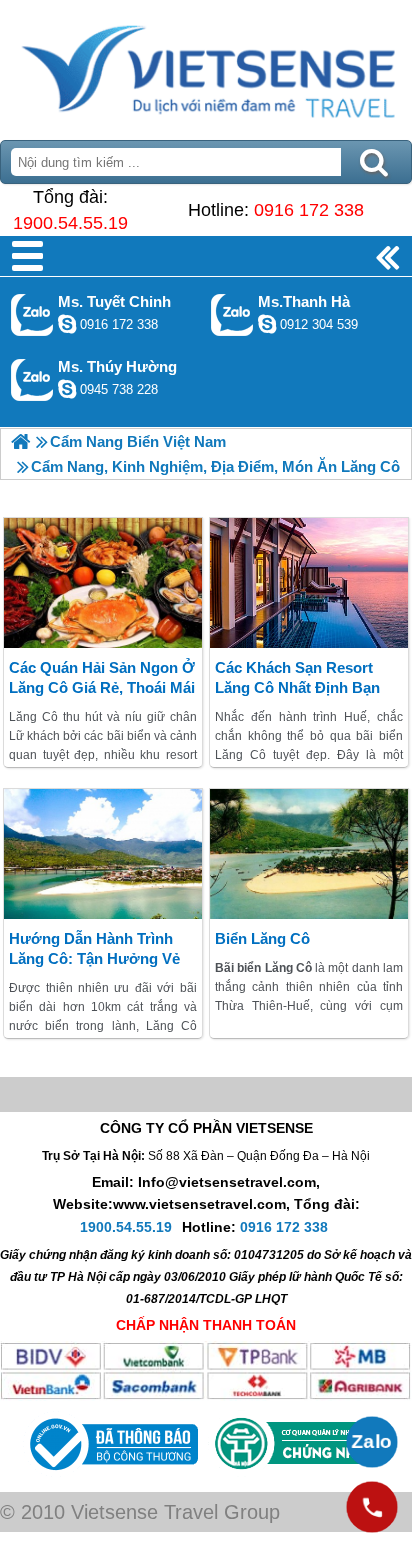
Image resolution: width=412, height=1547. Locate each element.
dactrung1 (67, 389)
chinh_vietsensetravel (67, 324)
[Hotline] (372, 1507)
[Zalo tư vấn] (372, 1442)
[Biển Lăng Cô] (309, 854)
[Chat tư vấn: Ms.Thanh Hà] (267, 324)
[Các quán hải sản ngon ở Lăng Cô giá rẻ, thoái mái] (103, 583)
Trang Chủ (206, 65)
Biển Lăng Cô (262, 938)
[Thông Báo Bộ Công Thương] (111, 1475)
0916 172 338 (309, 210)
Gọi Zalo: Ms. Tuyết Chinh (32, 314)
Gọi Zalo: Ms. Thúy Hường (32, 379)
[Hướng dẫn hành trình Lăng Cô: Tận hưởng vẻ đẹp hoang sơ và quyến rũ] (103, 854)
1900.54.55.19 (70, 223)
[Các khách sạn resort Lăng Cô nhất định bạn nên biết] (309, 583)
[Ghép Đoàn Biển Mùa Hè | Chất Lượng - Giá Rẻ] (20, 441)
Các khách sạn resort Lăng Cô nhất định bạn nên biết (297, 687)
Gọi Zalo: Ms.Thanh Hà (232, 314)
